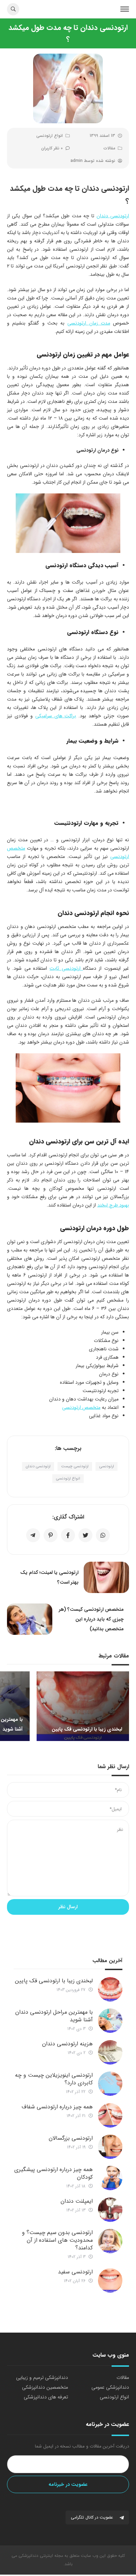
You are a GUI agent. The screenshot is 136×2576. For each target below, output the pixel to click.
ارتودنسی (107, 1466)
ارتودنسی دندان (113, 216)
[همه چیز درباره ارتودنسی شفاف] (110, 2115)
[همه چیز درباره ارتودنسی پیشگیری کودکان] (110, 2178)
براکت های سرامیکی (56, 716)
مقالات (109, 148)
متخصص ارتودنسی (81, 1407)
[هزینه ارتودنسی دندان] (110, 2052)
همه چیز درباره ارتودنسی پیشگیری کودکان (54, 2173)
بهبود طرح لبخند (113, 1205)
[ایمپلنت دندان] (110, 2210)
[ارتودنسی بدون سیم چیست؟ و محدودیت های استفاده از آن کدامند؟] (110, 2241)
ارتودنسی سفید (75, 2272)
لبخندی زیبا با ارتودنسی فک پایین (54, 1981)
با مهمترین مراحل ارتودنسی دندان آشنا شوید (54, 2016)
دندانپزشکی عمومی (110, 2387)
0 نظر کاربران (52, 148)
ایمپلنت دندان (77, 2201)
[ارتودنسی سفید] (110, 2280)
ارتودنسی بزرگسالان (71, 2138)
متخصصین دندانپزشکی (45, 2387)
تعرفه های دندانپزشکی (46, 2397)
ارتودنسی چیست (75, 1466)
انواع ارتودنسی (50, 136)
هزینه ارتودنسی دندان (67, 2044)
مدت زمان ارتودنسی (89, 323)
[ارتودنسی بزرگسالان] (110, 2147)
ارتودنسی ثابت (66, 968)
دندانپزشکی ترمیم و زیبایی (42, 2378)
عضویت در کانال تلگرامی (93, 2517)
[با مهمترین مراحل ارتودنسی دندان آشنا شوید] (110, 2021)
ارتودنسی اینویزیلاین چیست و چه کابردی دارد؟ (54, 2079)
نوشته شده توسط (93, 161)
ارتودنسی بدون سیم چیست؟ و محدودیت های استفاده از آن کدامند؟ (57, 2240)
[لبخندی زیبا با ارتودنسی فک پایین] (110, 1989)
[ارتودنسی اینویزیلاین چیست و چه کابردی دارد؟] (110, 2084)
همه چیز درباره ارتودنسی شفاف (57, 2107)
